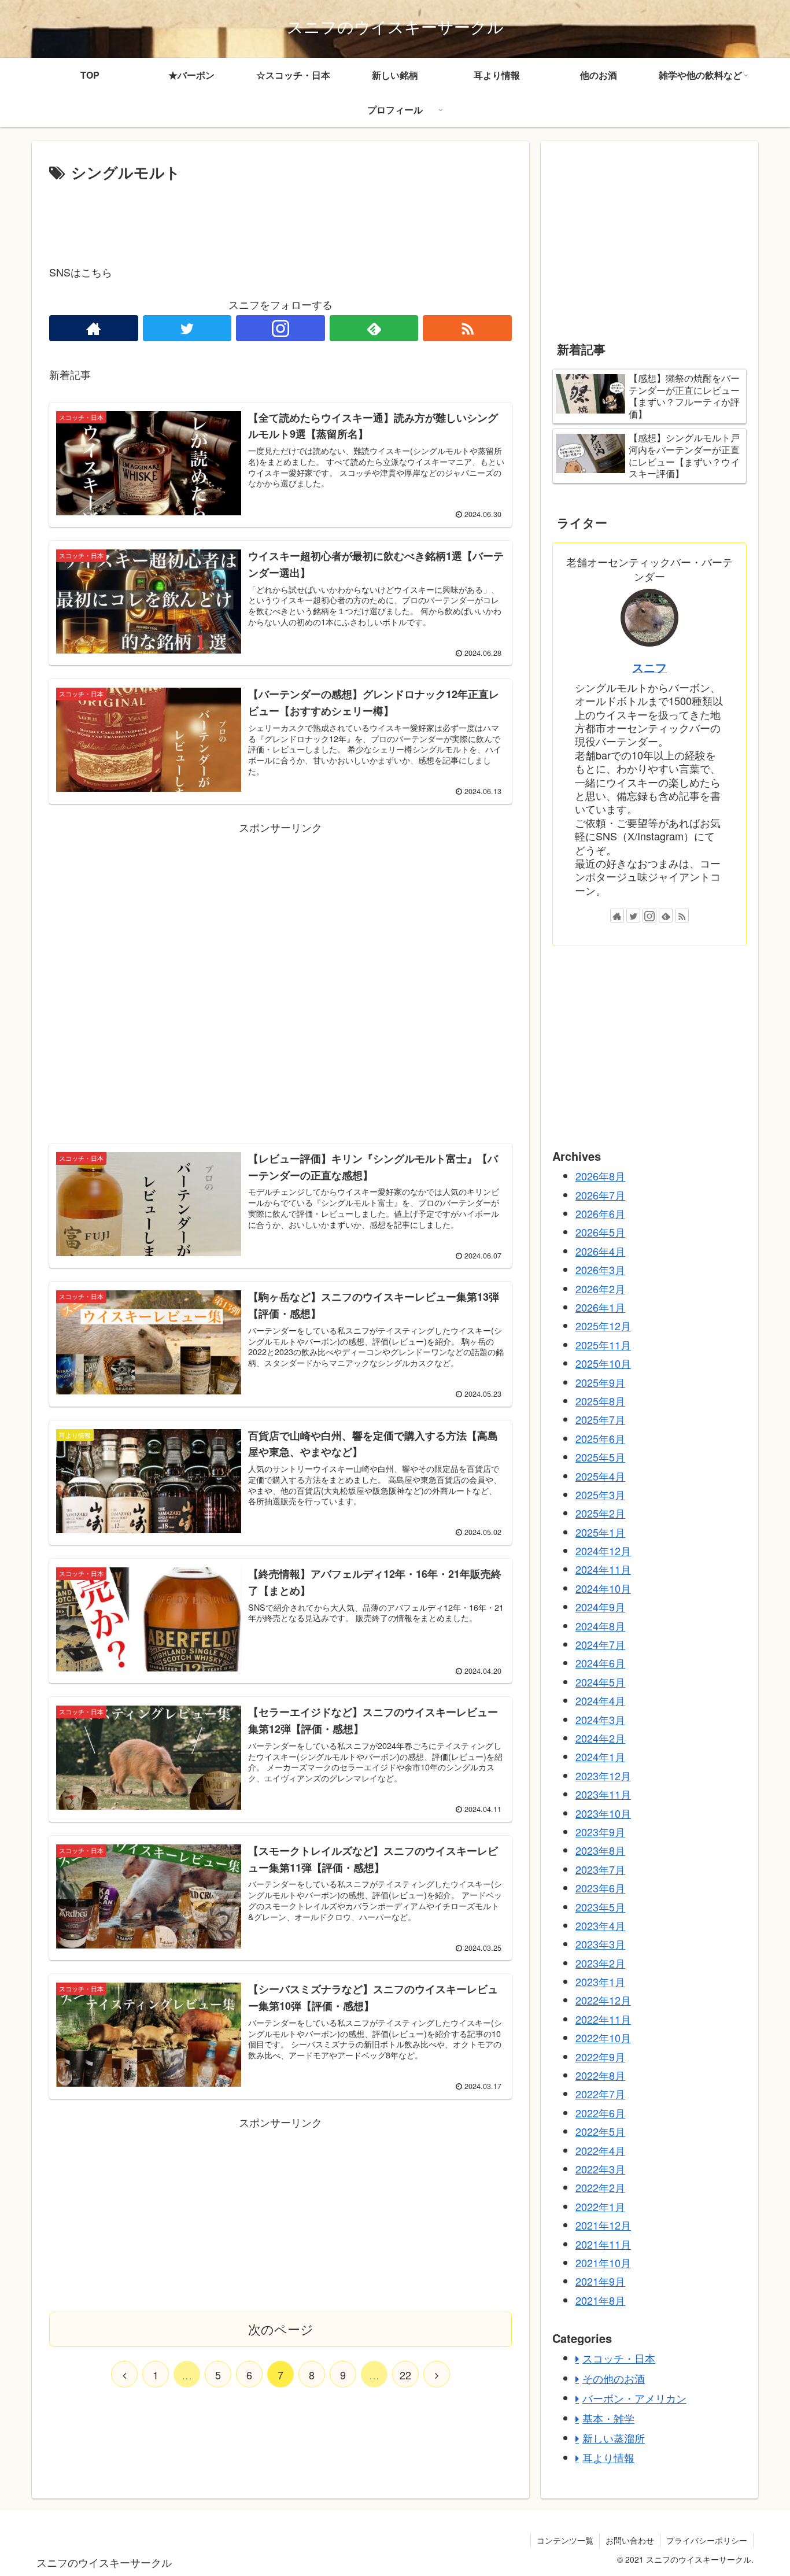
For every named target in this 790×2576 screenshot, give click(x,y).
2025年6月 (600, 1438)
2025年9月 (600, 1382)
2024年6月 (600, 1663)
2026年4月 (600, 1250)
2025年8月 (600, 1401)
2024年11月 (603, 1569)
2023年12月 (603, 1775)
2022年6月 (600, 2112)
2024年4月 (600, 1700)
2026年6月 (600, 1213)
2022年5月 (600, 2131)
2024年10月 (603, 1588)
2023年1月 (600, 1981)
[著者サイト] (94, 328)
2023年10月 (603, 1813)
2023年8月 (600, 1850)
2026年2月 (600, 1288)
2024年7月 (600, 1644)
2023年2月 (600, 1962)
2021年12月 (603, 2225)
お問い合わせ (630, 2540)
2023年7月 (600, 1869)
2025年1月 (600, 1531)
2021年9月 (600, 2281)
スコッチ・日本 (619, 2358)
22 (405, 2375)
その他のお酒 (614, 2378)
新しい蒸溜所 (614, 2438)
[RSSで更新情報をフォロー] (467, 328)
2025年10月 (603, 1363)
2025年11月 (603, 1344)
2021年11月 (603, 2243)
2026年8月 (600, 1176)
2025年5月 (600, 1457)
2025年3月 (600, 1494)
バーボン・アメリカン (634, 2398)
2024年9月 (600, 1607)
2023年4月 (600, 1925)
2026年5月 (600, 1232)
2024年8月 (600, 1625)
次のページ (281, 2329)
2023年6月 (600, 1888)
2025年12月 (603, 1326)
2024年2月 (600, 1738)
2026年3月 (600, 1269)
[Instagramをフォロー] (280, 328)
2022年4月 (600, 2150)
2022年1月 (600, 2206)
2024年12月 (603, 1551)
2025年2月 (600, 1513)
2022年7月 (600, 2094)
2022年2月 (600, 2187)
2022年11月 (603, 2018)
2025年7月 (600, 1419)
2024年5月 (600, 1681)
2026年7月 (600, 1194)
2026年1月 (600, 1307)
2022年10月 (603, 2038)
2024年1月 (600, 1756)
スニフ (649, 667)
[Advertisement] (280, 217)
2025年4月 (600, 1475)
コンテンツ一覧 (565, 2540)
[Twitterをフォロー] (187, 328)
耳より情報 (608, 2457)
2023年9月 (600, 1832)
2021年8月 (600, 2300)
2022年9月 (600, 2056)
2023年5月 (600, 1906)
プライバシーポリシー (707, 2540)
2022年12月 (603, 2000)
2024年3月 (600, 1719)
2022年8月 (600, 2075)
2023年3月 (600, 1944)
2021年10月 (603, 2263)
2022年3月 (600, 2169)
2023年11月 (603, 1794)
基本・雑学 (608, 2418)
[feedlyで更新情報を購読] (374, 328)
